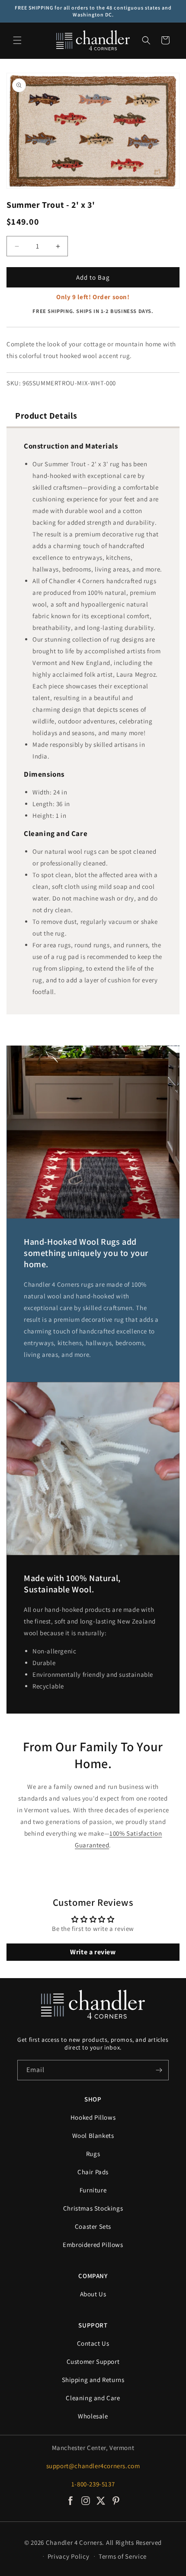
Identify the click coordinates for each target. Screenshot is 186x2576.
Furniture (93, 2190)
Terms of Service (123, 2556)
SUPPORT (93, 2325)
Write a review (93, 1952)
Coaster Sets (93, 2226)
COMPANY (93, 2276)
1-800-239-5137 (93, 2484)
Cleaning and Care (93, 2398)
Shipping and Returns (93, 2380)
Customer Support (93, 2361)
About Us (93, 2294)
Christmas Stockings (93, 2208)
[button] (17, 40)
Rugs (93, 2154)
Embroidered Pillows (93, 2245)
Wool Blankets (93, 2135)
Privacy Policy (69, 2556)
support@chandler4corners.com (93, 2466)
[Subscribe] (159, 2070)
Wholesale (93, 2416)
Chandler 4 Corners (74, 2542)
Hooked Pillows (93, 2117)
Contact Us (93, 2343)
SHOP (93, 2099)
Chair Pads (93, 2172)
